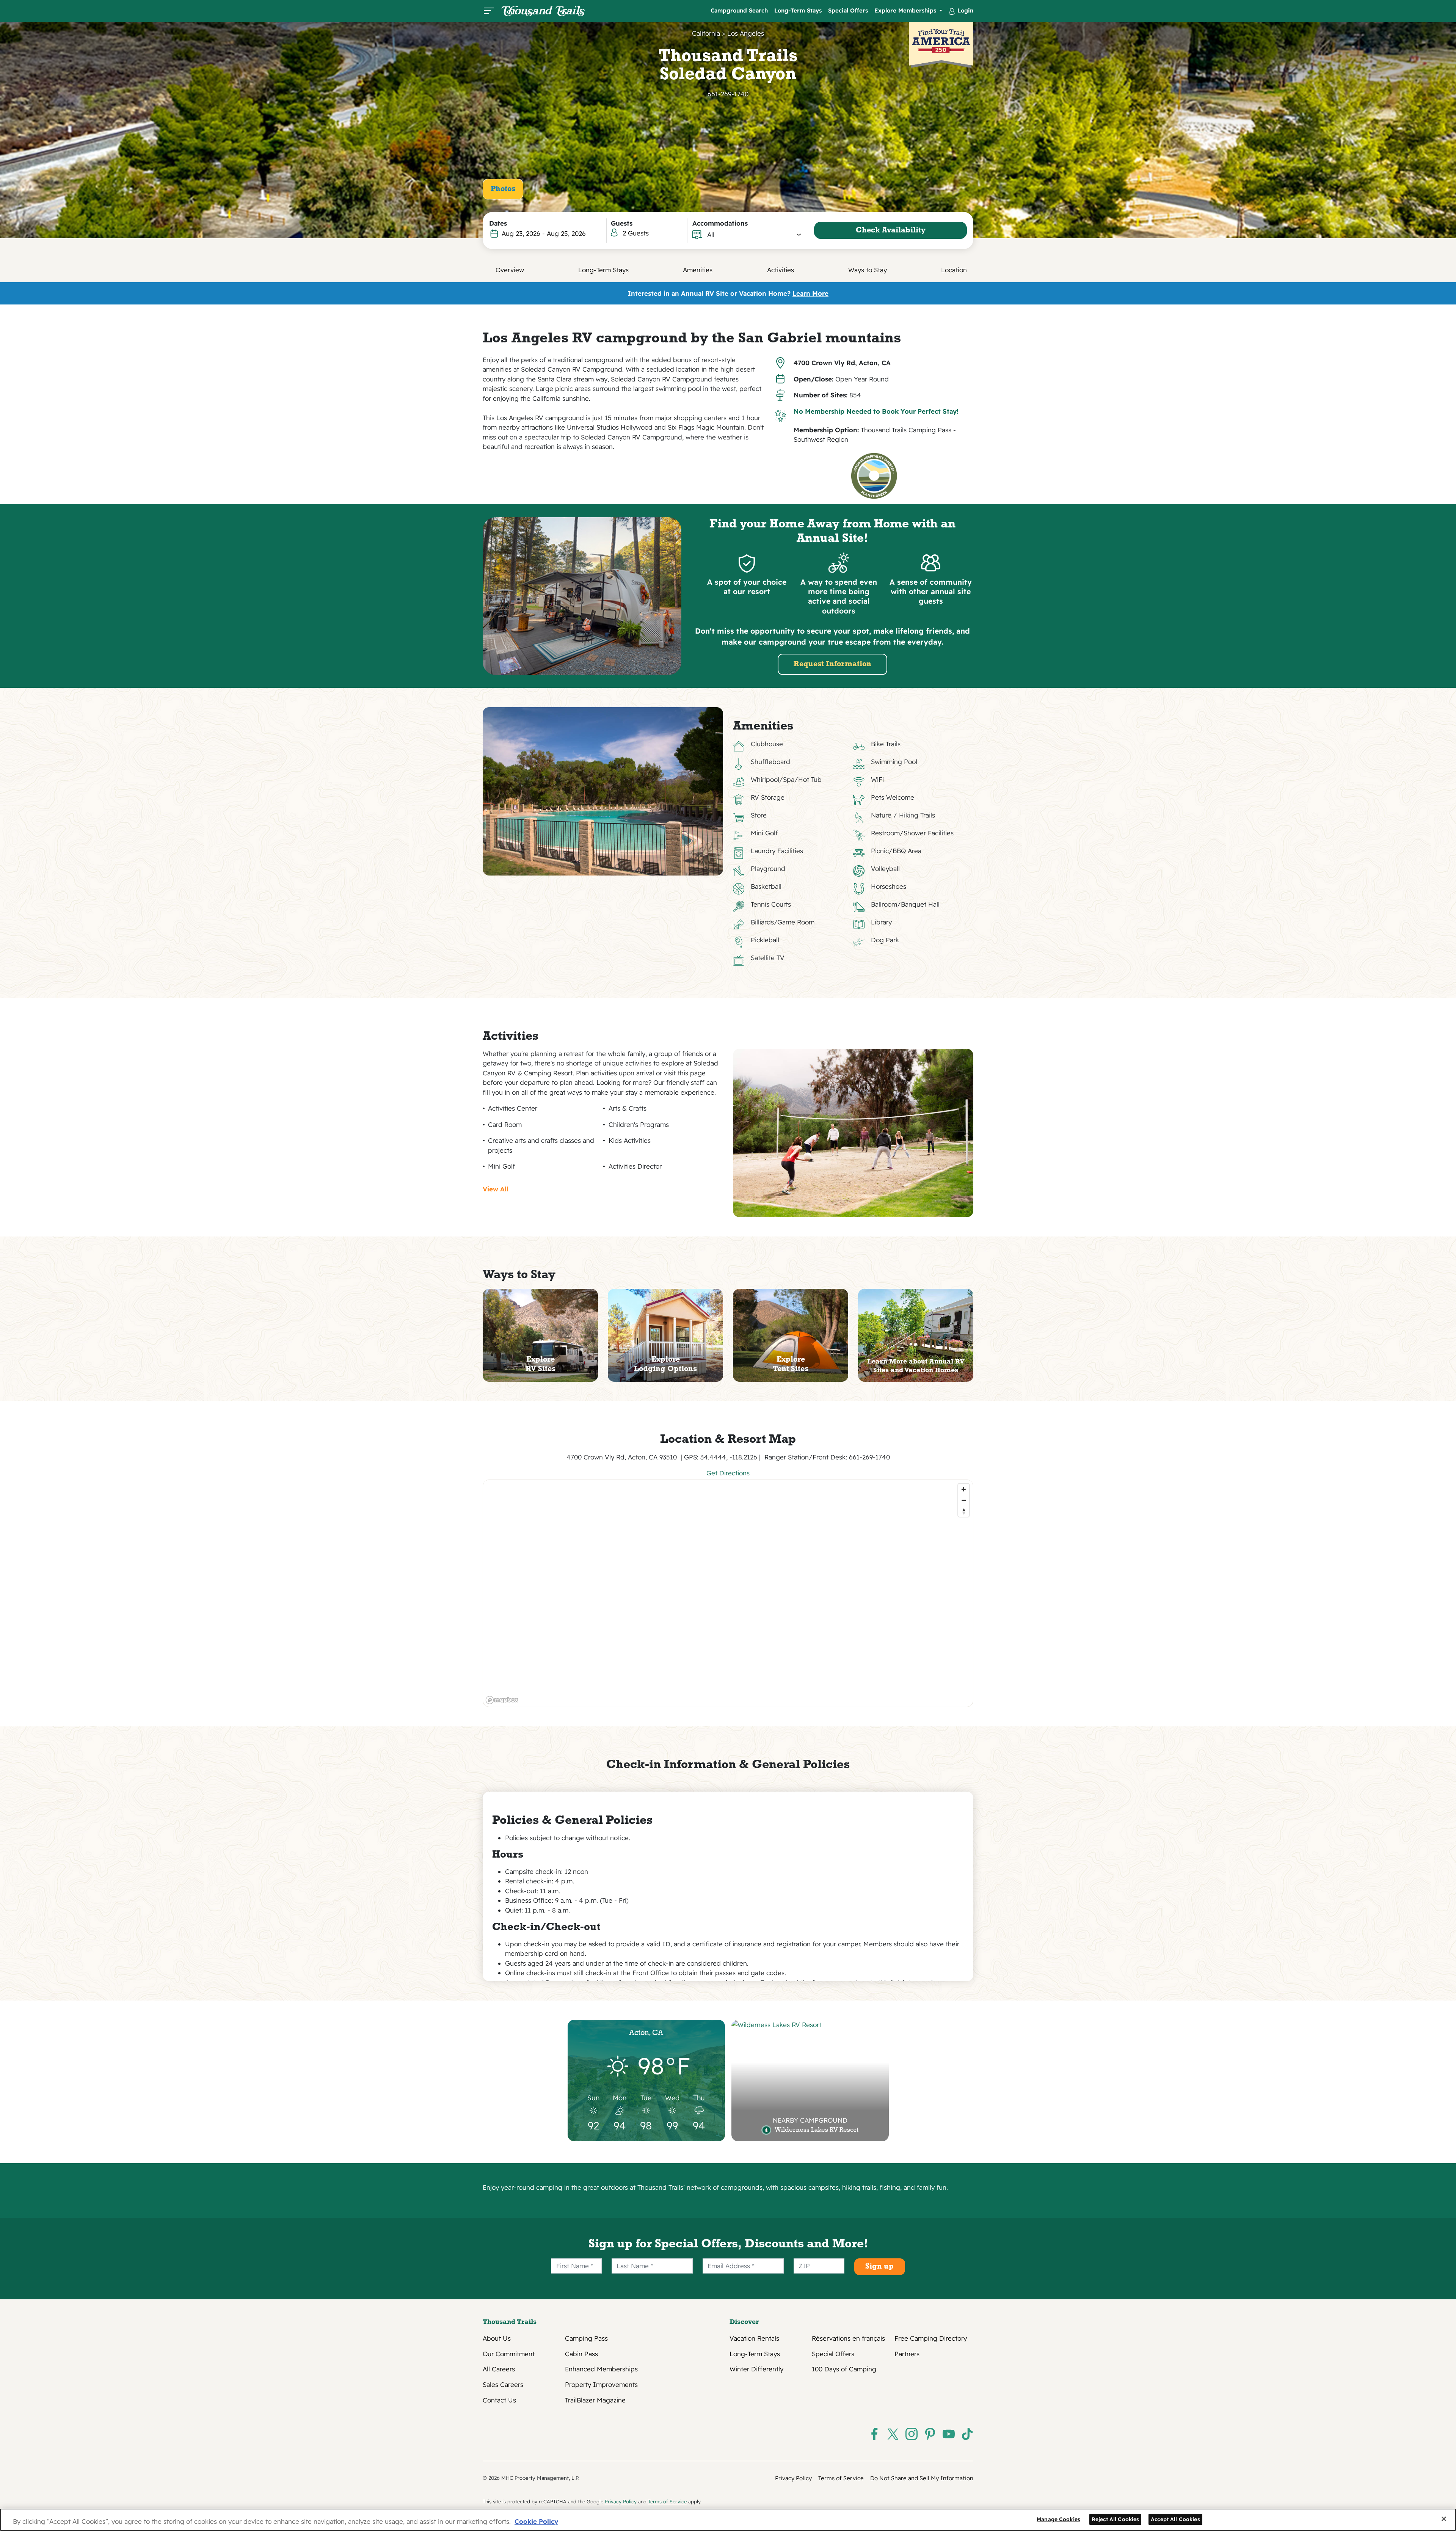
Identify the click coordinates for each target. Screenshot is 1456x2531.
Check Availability (891, 231)
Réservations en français (848, 2338)
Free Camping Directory (931, 2338)
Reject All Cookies (1116, 2519)
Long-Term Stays (798, 10)
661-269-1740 (728, 94)
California (706, 33)
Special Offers (848, 10)
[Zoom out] (964, 1500)
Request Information (832, 664)
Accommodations (720, 223)
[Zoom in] (964, 1489)
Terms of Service (841, 2478)
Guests (622, 223)
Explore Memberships (906, 10)
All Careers (499, 2369)
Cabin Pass (581, 2354)
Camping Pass (586, 2338)
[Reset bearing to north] (964, 1511)
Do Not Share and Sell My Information (922, 2478)
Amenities (698, 270)
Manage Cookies (1058, 2519)
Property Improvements (601, 2385)
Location (954, 270)
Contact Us (499, 2400)
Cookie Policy (536, 2521)
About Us (497, 2338)
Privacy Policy (793, 2478)
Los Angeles (746, 33)
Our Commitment (509, 2354)
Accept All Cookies (1175, 2519)
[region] (728, 1593)
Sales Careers (503, 2385)
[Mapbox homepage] (502, 1700)
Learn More (810, 293)
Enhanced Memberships (601, 2369)
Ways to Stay (868, 270)
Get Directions (728, 1473)
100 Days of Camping (844, 2369)
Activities (781, 270)
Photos (503, 189)
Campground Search (739, 10)
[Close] (1444, 2519)
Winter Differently (756, 2369)
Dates (498, 223)
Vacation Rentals (754, 2338)
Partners (907, 2354)
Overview (510, 270)
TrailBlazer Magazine (595, 2400)
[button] (754, 235)
